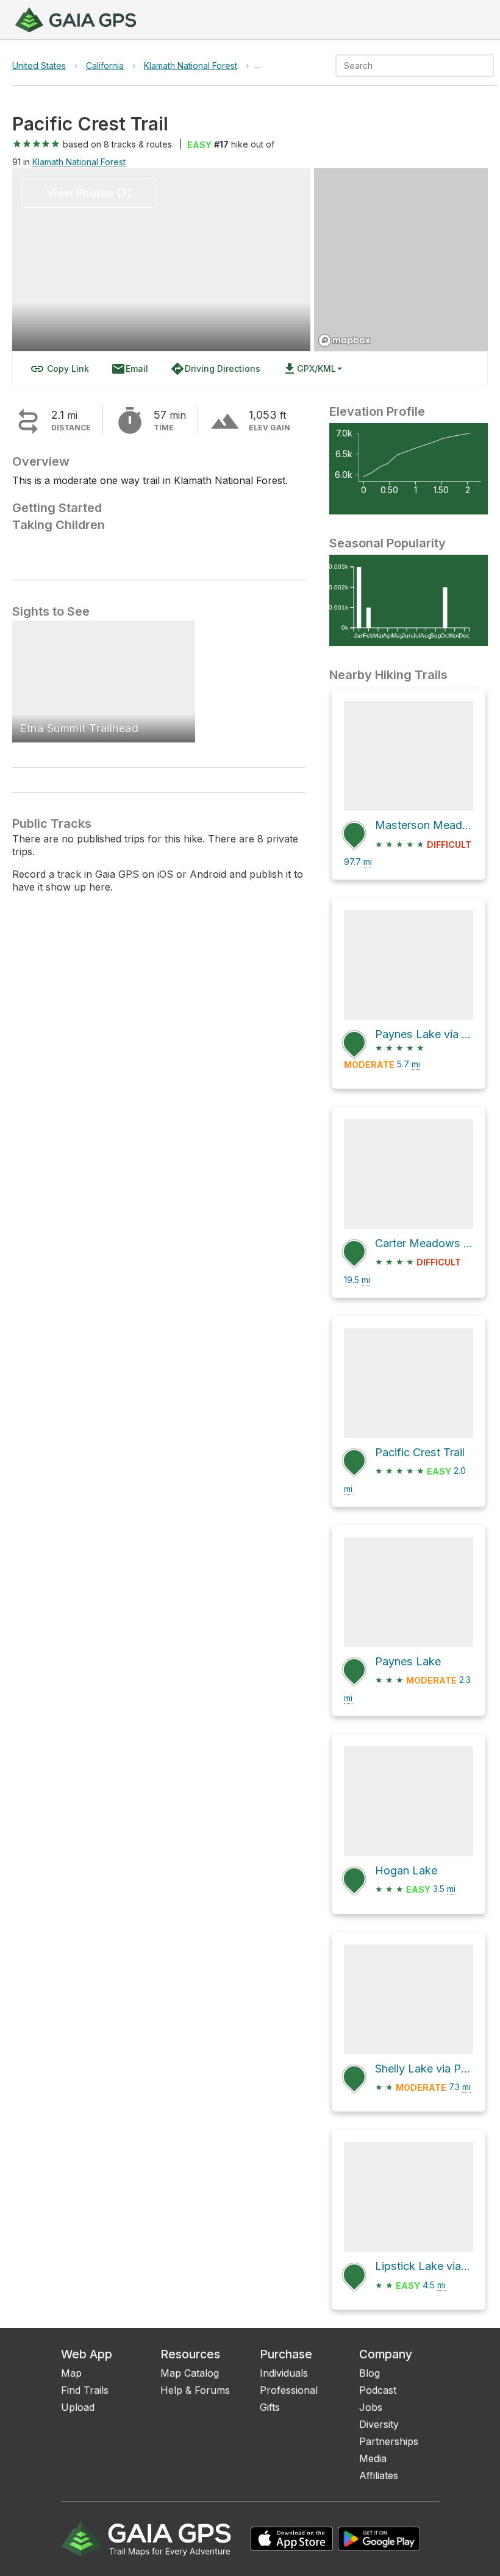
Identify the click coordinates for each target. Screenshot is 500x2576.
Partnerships (389, 2441)
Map (71, 2373)
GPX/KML (309, 369)
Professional (289, 2390)
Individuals (284, 2373)
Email (130, 369)
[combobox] (405, 66)
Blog (370, 2373)
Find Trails (85, 2390)
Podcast (378, 2390)
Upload (78, 2407)
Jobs (371, 2407)
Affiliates (379, 2475)
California (105, 66)
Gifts (270, 2407)
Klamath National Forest (191, 66)
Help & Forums (195, 2390)
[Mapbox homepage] (345, 340)
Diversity (379, 2424)
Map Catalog (190, 2373)
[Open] (488, 66)
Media (373, 2458)
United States (39, 66)
